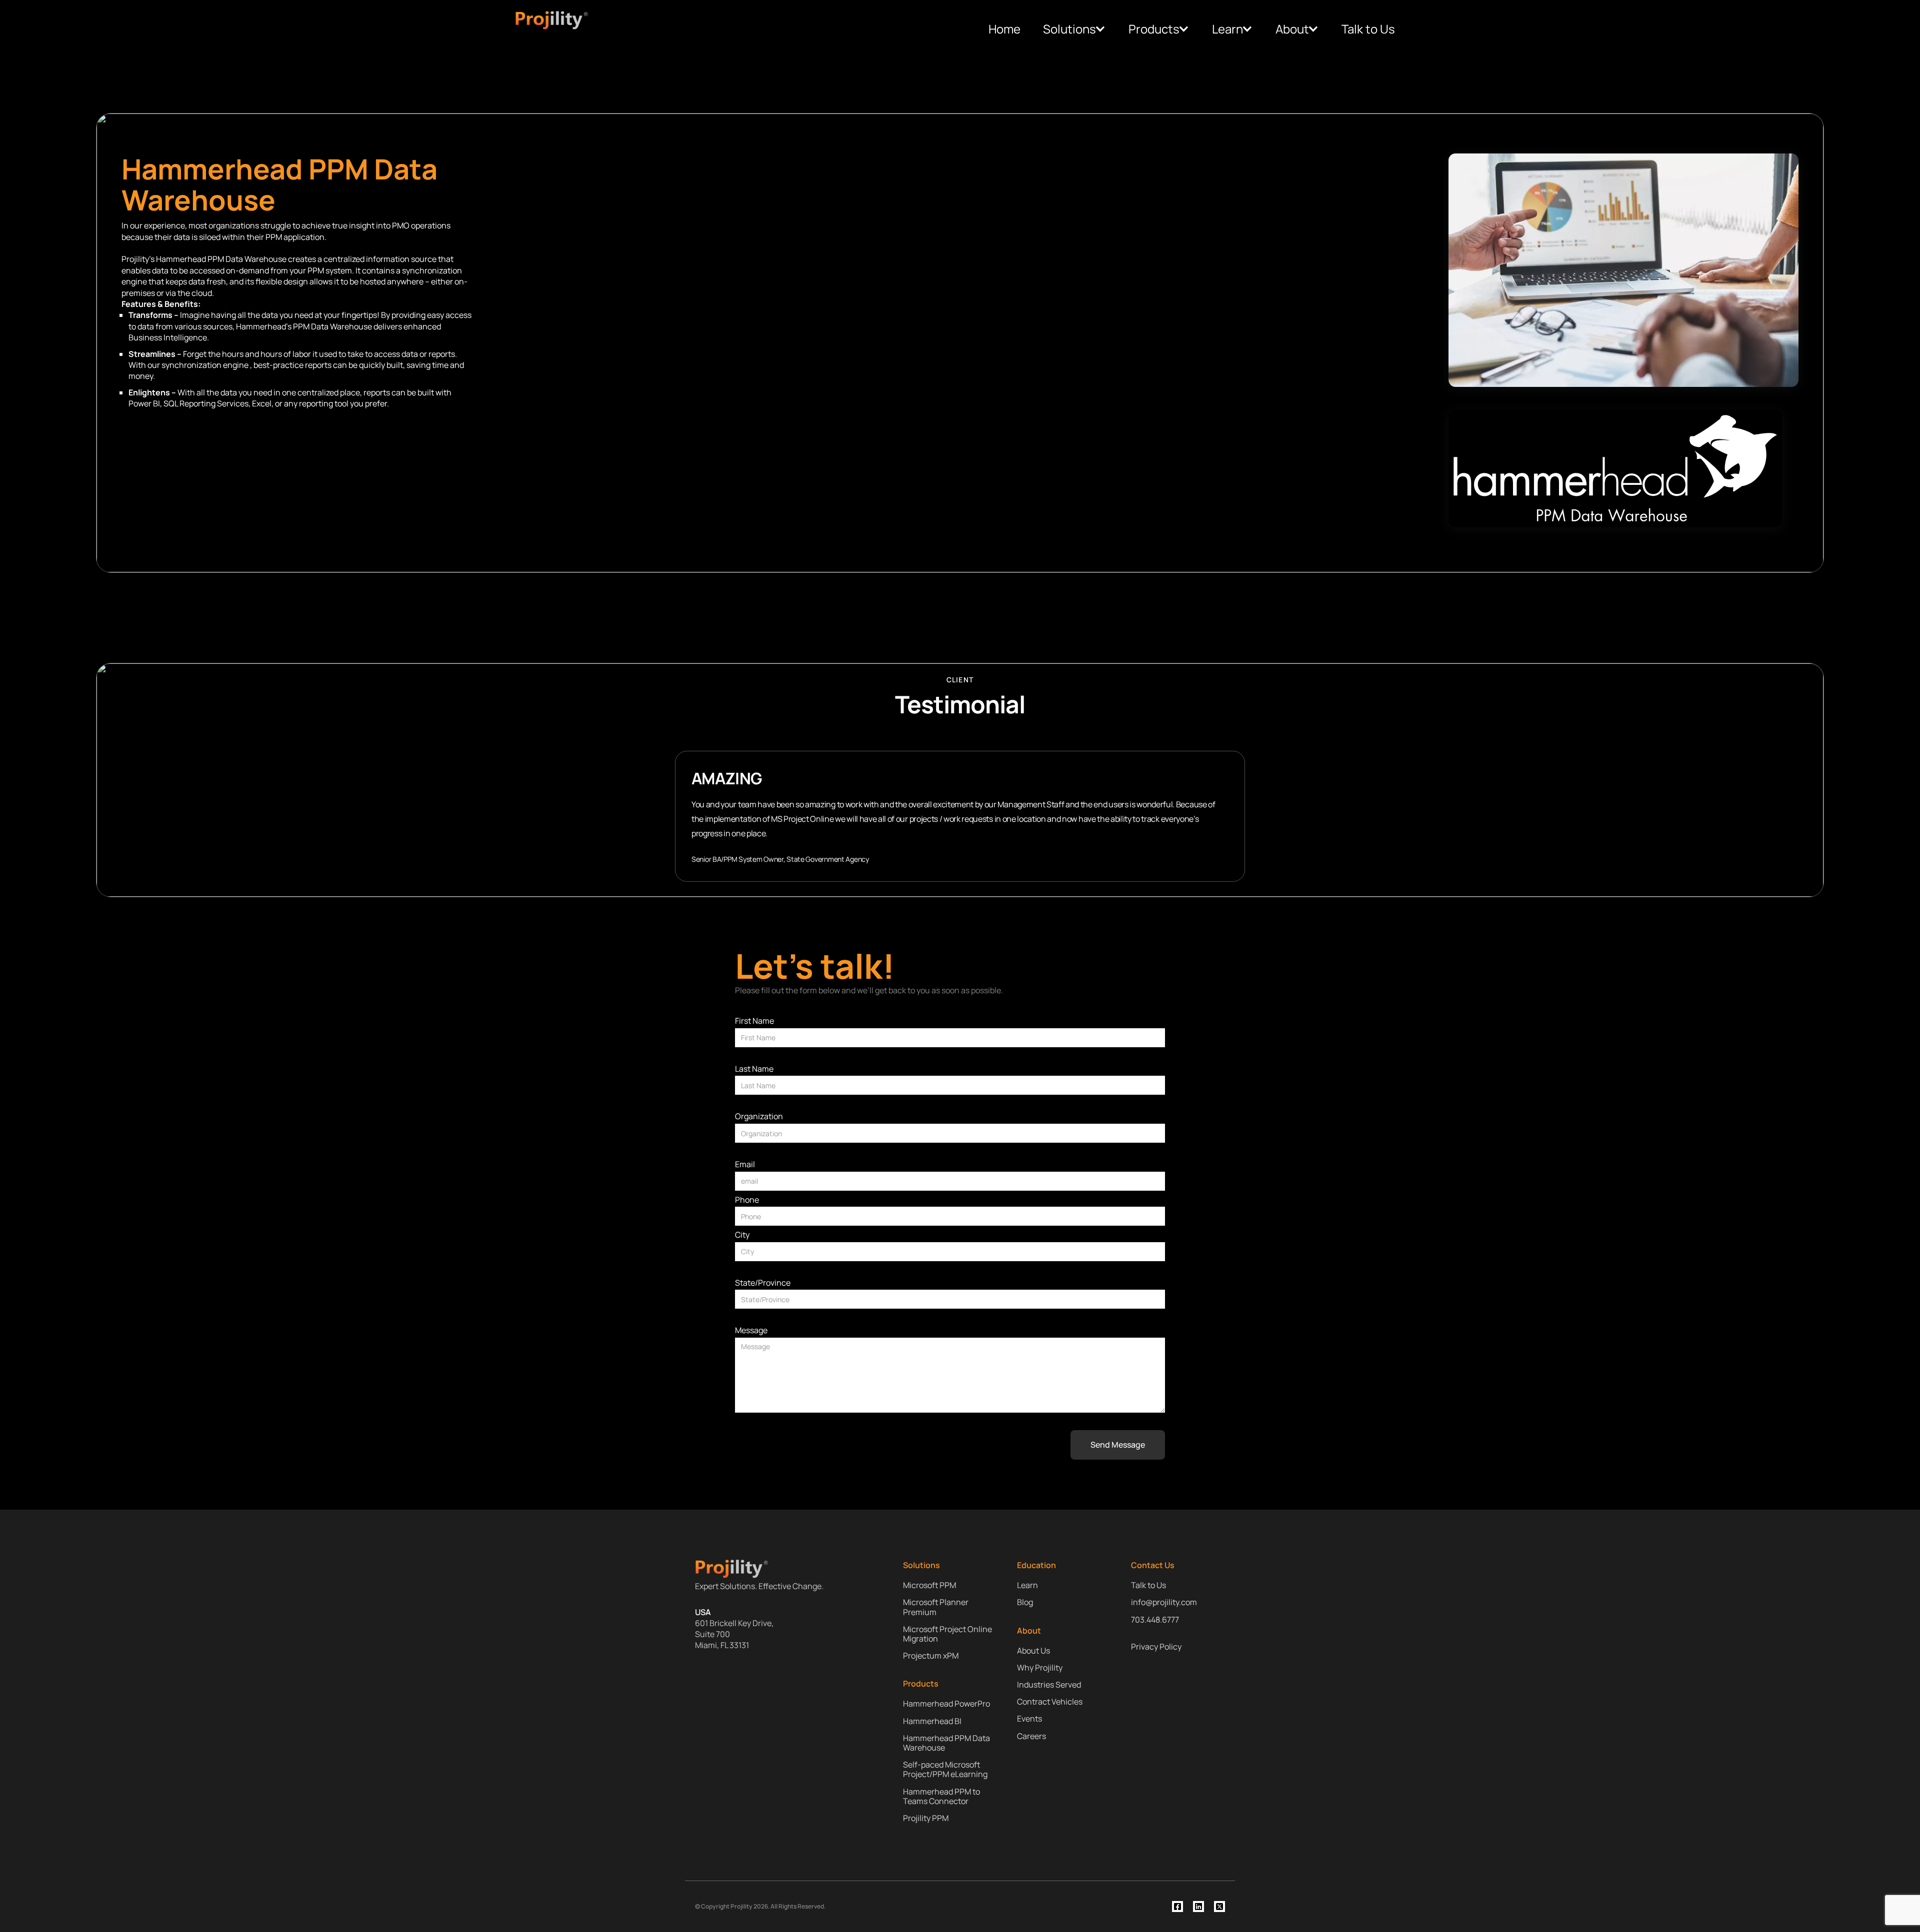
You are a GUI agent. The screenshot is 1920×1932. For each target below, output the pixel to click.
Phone (747, 1200)
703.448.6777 (1155, 1620)
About (1292, 29)
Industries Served (1049, 1685)
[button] (1074, 29)
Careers (1031, 1736)
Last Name (754, 1069)
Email (745, 1165)
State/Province (763, 1283)
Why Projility (1040, 1668)
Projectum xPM (931, 1656)
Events (1029, 1719)
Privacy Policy (1156, 1647)
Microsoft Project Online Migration (947, 1634)
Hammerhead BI (932, 1721)
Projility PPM (926, 1818)
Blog (1025, 1602)
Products (1154, 29)
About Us (1033, 1651)
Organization (759, 1117)
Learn (1227, 29)
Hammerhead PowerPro (946, 1704)
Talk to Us (1368, 29)
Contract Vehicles (1050, 1702)
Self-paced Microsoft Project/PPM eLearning (945, 1770)
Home (1004, 29)
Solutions (1069, 29)
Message (751, 1331)
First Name (754, 1021)
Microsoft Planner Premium (936, 1607)
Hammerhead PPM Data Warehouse (946, 1743)
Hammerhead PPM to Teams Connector (941, 1797)
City (742, 1235)
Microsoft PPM (929, 1585)
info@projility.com (1164, 1602)
